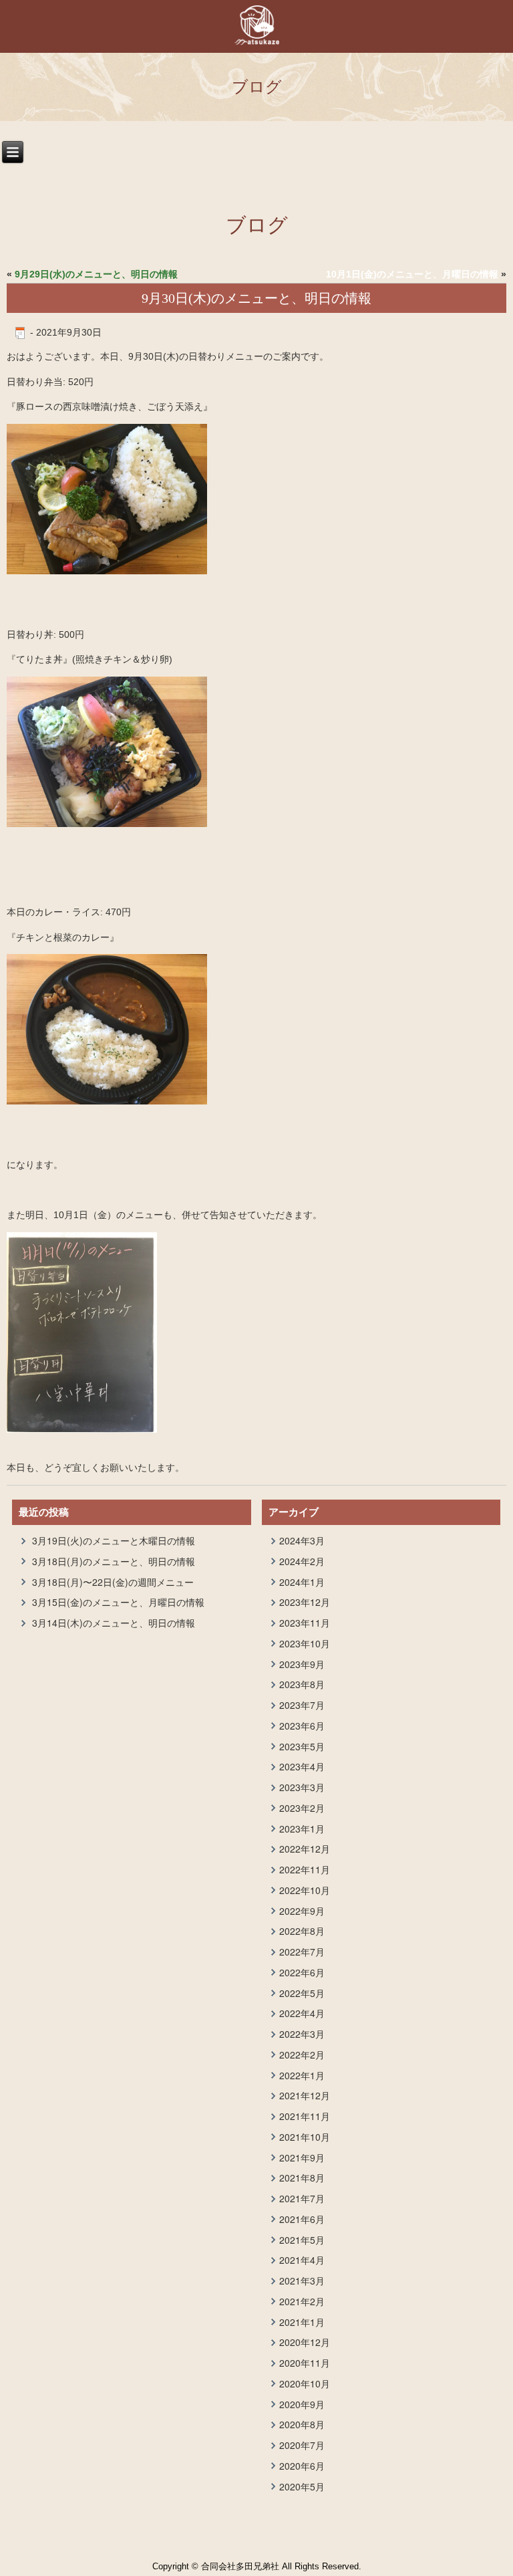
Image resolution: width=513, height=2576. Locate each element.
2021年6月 (302, 2219)
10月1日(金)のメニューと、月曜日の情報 (412, 274)
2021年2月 (302, 2301)
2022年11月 (305, 1869)
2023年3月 (302, 1787)
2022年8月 (302, 1931)
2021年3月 (302, 2280)
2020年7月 (302, 2445)
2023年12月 (305, 1602)
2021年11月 (305, 2116)
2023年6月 (302, 1726)
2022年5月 (302, 1993)
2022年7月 (302, 1952)
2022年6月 (302, 1972)
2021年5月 (302, 2240)
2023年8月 (302, 1684)
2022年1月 (302, 2075)
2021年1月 (302, 2322)
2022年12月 (305, 1849)
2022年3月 (302, 2034)
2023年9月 (302, 1664)
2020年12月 (305, 2342)
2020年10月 (305, 2383)
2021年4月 (302, 2260)
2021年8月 (302, 2178)
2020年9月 (302, 2404)
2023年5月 (302, 1746)
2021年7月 (302, 2198)
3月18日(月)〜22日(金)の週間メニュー (113, 1582)
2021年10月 (305, 2137)
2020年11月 (305, 2363)
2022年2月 (302, 2055)
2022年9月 (302, 1911)
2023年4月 (302, 1766)
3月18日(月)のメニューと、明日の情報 (114, 1561)
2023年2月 (302, 1808)
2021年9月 (302, 2157)
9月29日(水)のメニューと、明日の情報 (96, 274)
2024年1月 (302, 1582)
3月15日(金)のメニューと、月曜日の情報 (118, 1602)
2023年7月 (302, 1705)
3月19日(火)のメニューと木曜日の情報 (114, 1540)
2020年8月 (302, 2424)
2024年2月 (302, 1561)
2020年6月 (302, 2466)
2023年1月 (302, 1829)
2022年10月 (305, 1890)
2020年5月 (302, 2486)
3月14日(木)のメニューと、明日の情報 (114, 1623)
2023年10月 (305, 1643)
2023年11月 (305, 1623)
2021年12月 (305, 2095)
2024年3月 (302, 1540)
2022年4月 (302, 2013)
